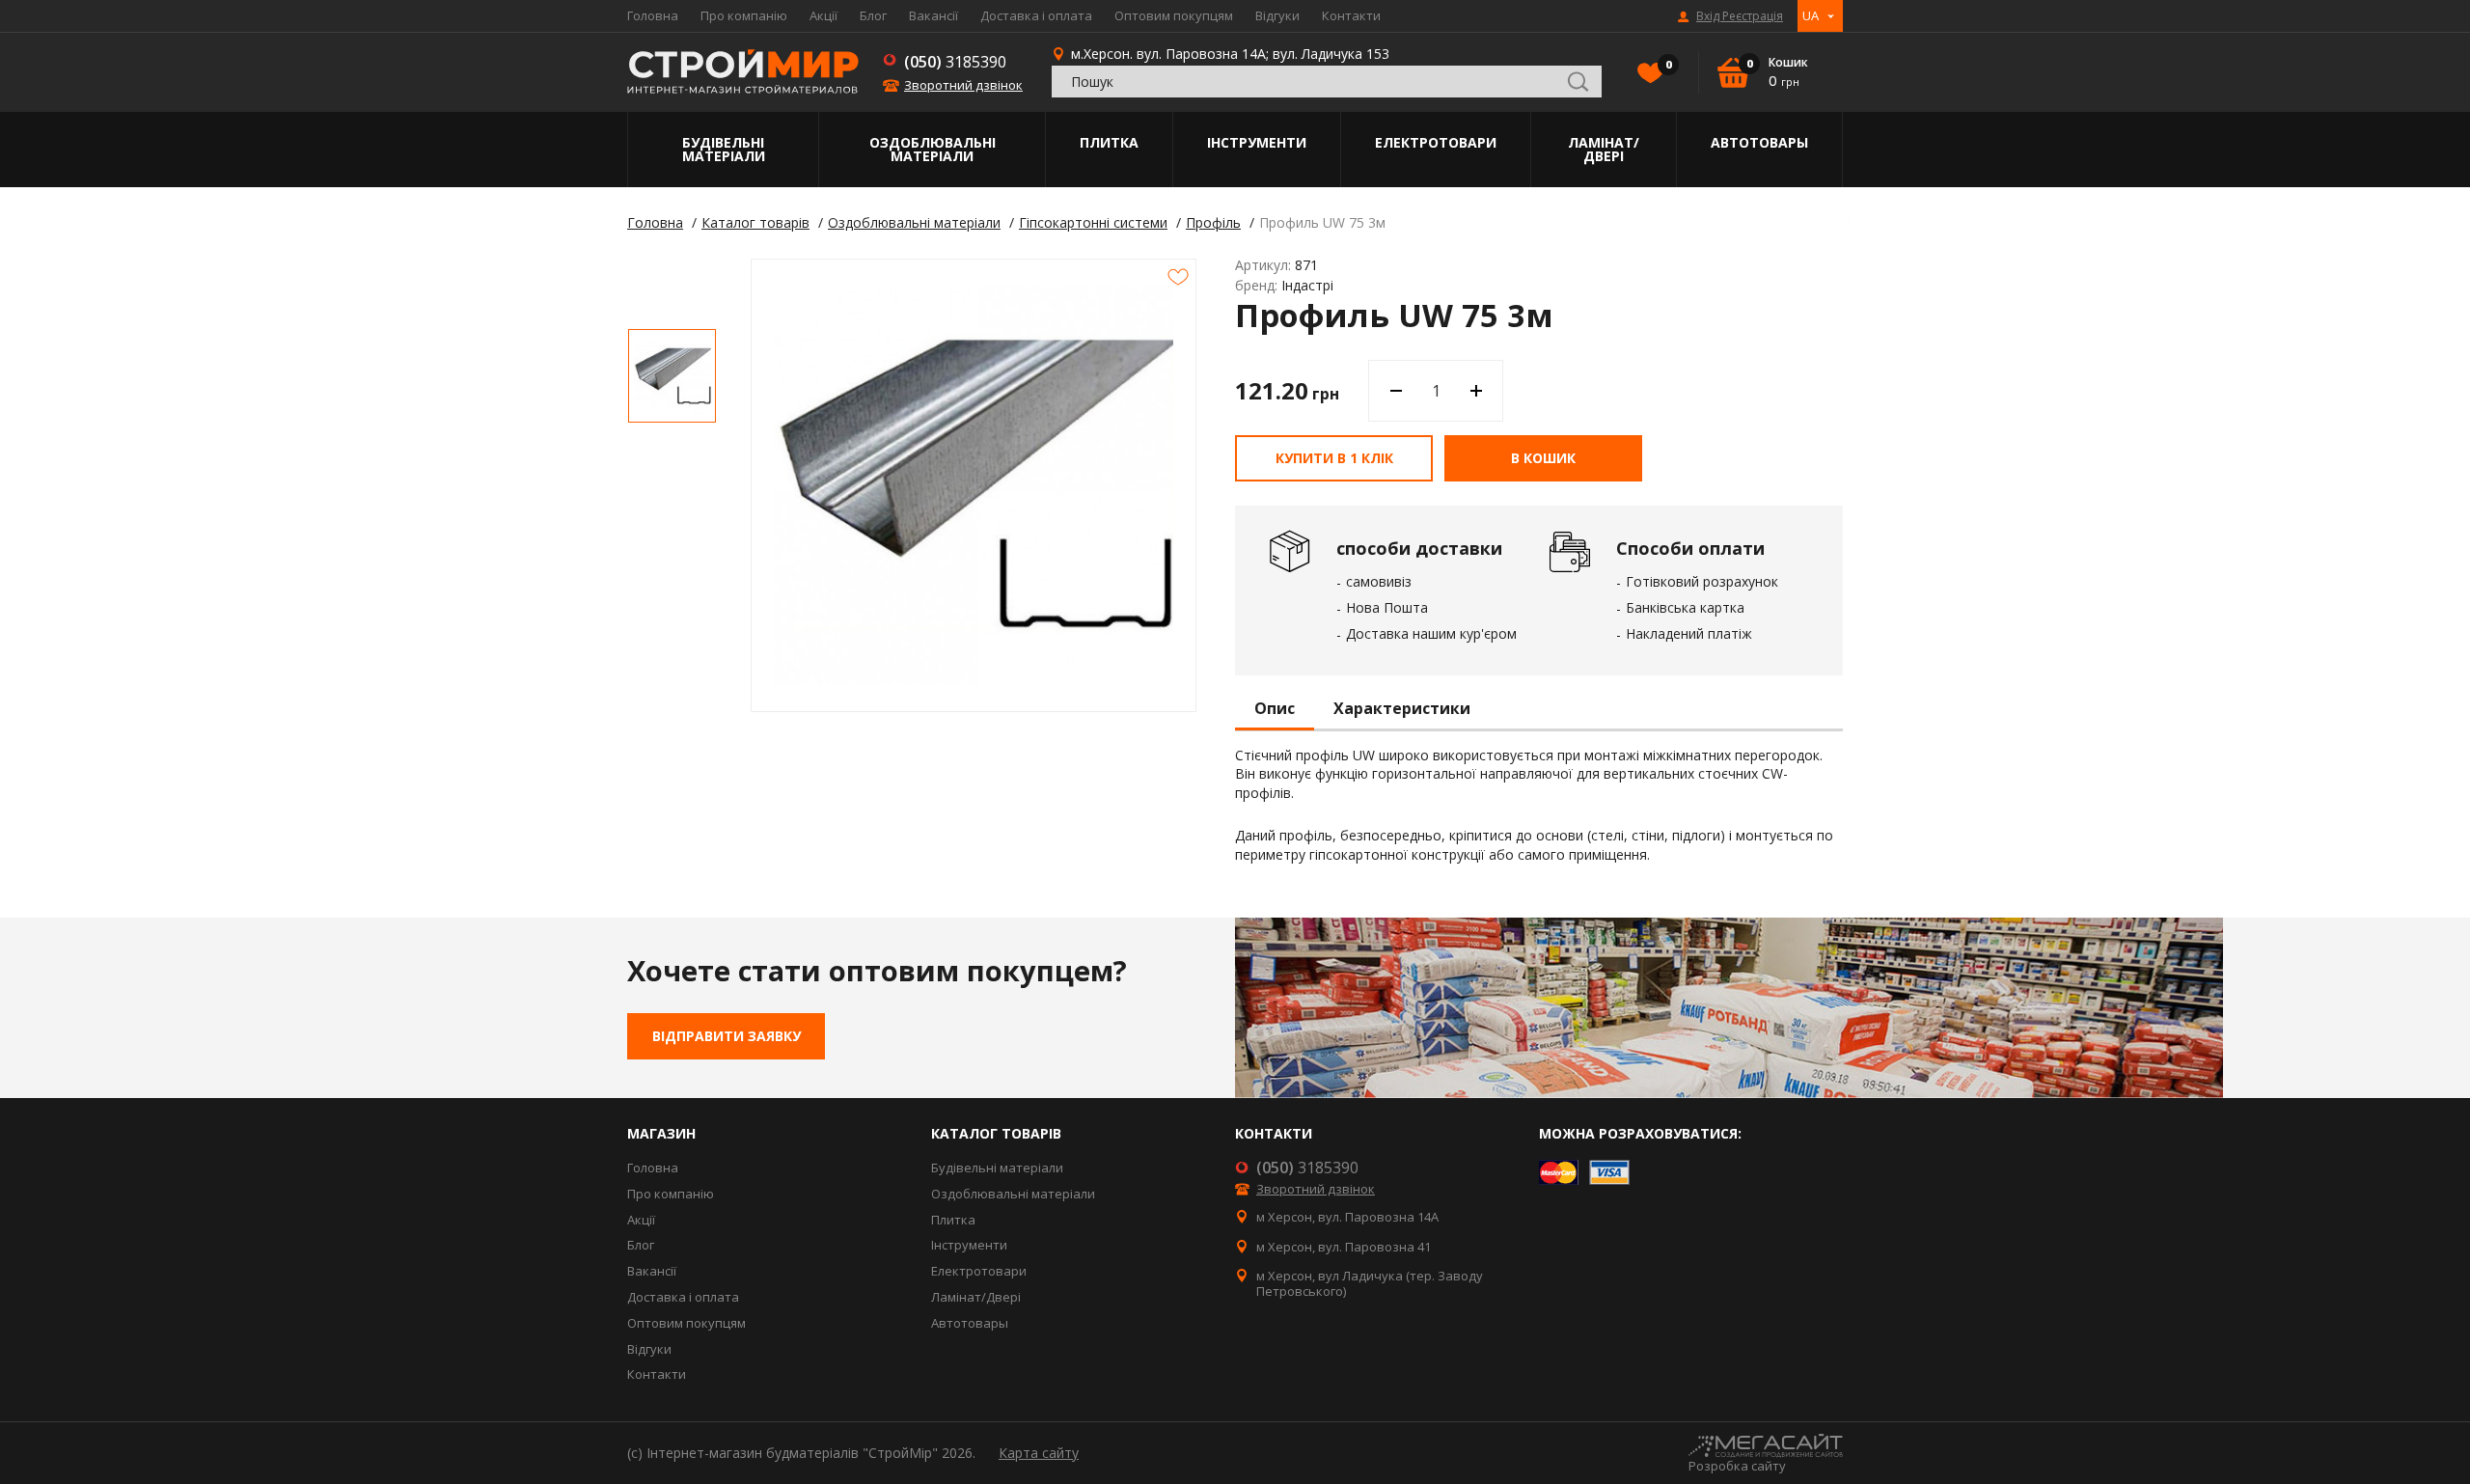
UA (1811, 15)
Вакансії (933, 15)
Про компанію (744, 15)
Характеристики (1402, 709)
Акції (823, 15)
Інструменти (1257, 142)
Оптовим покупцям (1174, 15)
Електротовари (1436, 142)
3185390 (955, 62)
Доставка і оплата (1036, 15)
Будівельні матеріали (724, 149)
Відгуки (1277, 15)
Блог (873, 15)
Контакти (1351, 15)
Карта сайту (1039, 1453)
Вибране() (1667, 65)
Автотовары (1759, 142)
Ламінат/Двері (1604, 149)
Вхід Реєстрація (1740, 16)
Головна (653, 15)
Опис (1275, 709)
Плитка (1109, 142)
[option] (672, 376)
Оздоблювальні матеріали (933, 149)
